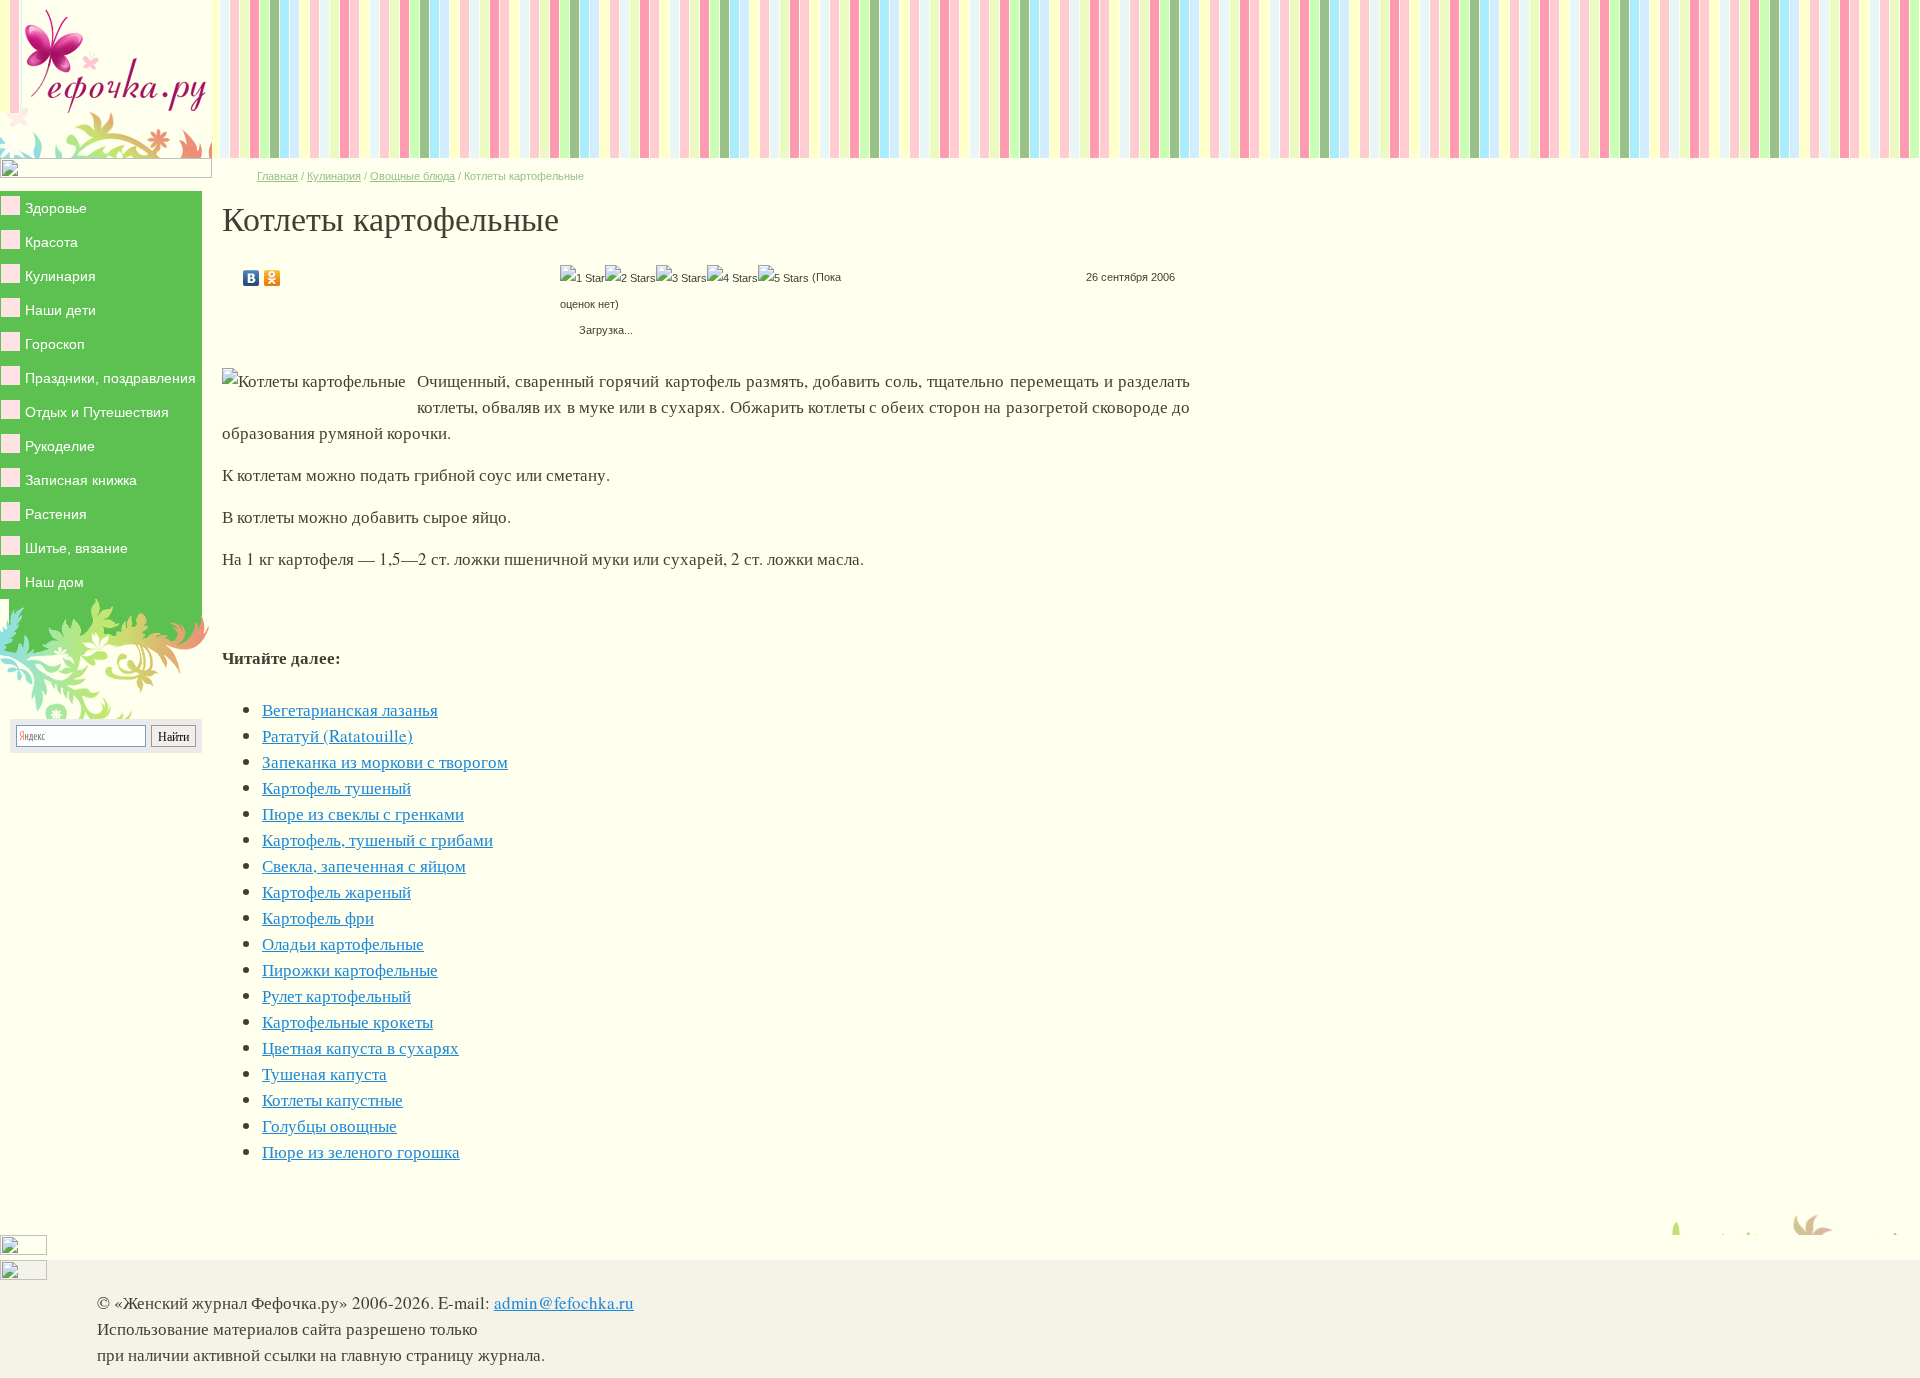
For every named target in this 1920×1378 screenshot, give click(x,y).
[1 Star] (582, 278)
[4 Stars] (732, 278)
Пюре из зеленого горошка (361, 1151)
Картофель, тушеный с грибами (377, 839)
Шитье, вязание (76, 548)
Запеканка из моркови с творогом (385, 761)
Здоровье (56, 208)
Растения (56, 514)
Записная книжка (81, 480)
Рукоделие (60, 446)
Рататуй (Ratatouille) (337, 735)
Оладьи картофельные (343, 943)
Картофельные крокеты (347, 1021)
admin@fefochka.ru (564, 1302)
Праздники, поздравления (110, 378)
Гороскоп (55, 344)
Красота (51, 242)
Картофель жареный (336, 891)
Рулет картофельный (336, 995)
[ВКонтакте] (251, 273)
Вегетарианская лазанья (350, 709)
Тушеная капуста (324, 1073)
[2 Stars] (630, 278)
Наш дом (54, 582)
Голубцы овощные (329, 1125)
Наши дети (60, 310)
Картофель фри (318, 917)
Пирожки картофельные (350, 969)
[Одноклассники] (272, 273)
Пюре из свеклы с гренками (363, 813)
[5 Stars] (783, 278)
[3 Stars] (681, 278)
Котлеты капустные (332, 1099)
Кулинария (60, 276)
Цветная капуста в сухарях (360, 1047)
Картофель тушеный (336, 787)
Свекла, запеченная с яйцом (364, 865)
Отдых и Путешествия (97, 412)
